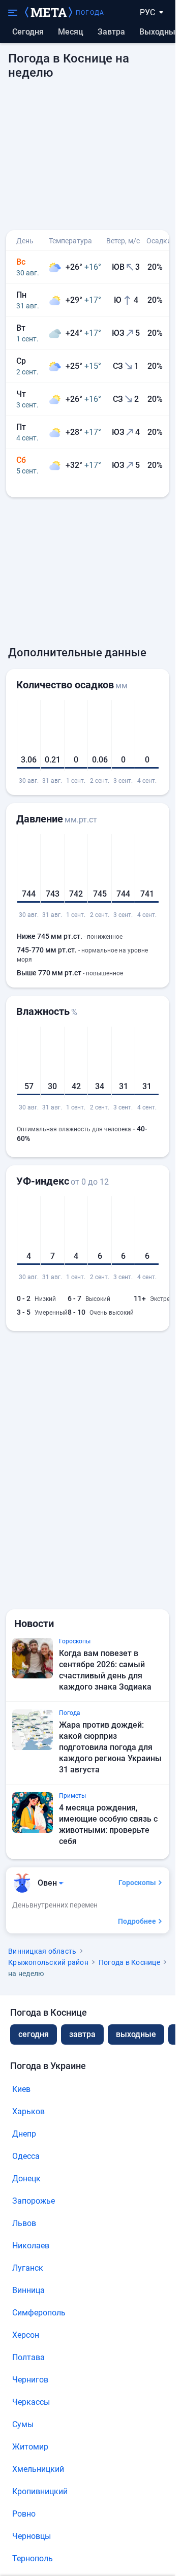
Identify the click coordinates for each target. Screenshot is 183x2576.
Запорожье (34, 2201)
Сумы (23, 2424)
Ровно (24, 2514)
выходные (160, 32)
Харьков (28, 2111)
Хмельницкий (38, 2469)
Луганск (28, 2268)
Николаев (31, 2246)
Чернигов (30, 2380)
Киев (21, 2089)
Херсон (26, 2335)
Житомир (30, 2447)
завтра (82, 2034)
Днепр (24, 2134)
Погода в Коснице (129, 1962)
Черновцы (32, 2536)
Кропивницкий (40, 2491)
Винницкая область (42, 1951)
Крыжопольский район (48, 1962)
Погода (90, 13)
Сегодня (28, 32)
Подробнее (137, 1921)
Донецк (26, 2179)
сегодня (34, 2034)
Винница (28, 2290)
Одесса (26, 2156)
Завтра (111, 32)
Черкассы (31, 2402)
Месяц (71, 32)
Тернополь (33, 2558)
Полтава (28, 2357)
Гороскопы (137, 1883)
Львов (24, 2223)
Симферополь (39, 2313)
